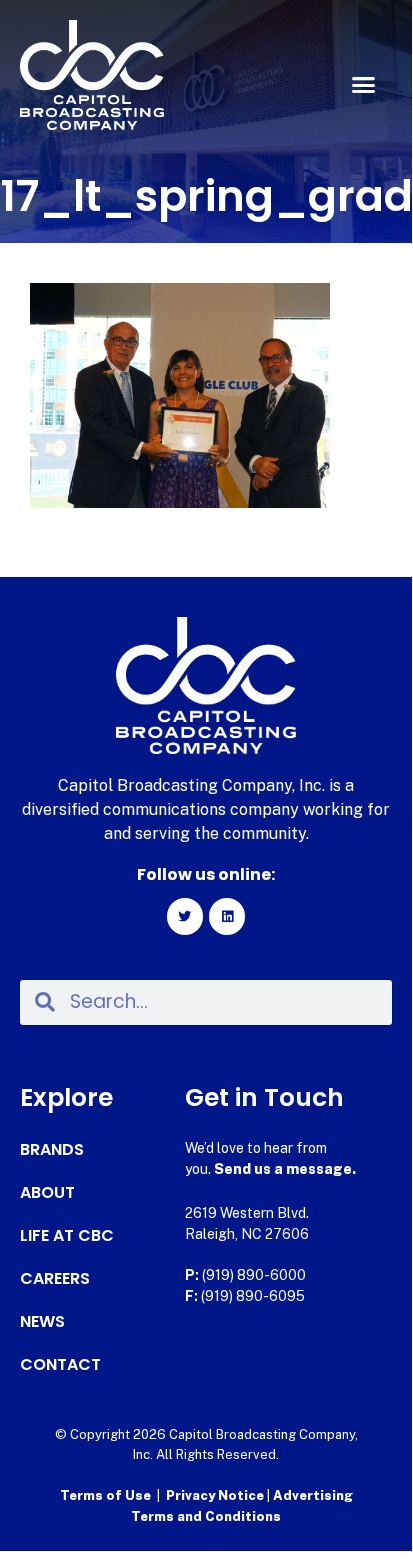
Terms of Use (105, 1495)
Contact (60, 1365)
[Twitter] (185, 916)
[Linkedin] (227, 916)
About (47, 1193)
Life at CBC (67, 1236)
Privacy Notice (216, 1495)
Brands (52, 1150)
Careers (55, 1279)
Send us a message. (285, 1169)
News (42, 1322)
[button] (363, 85)
